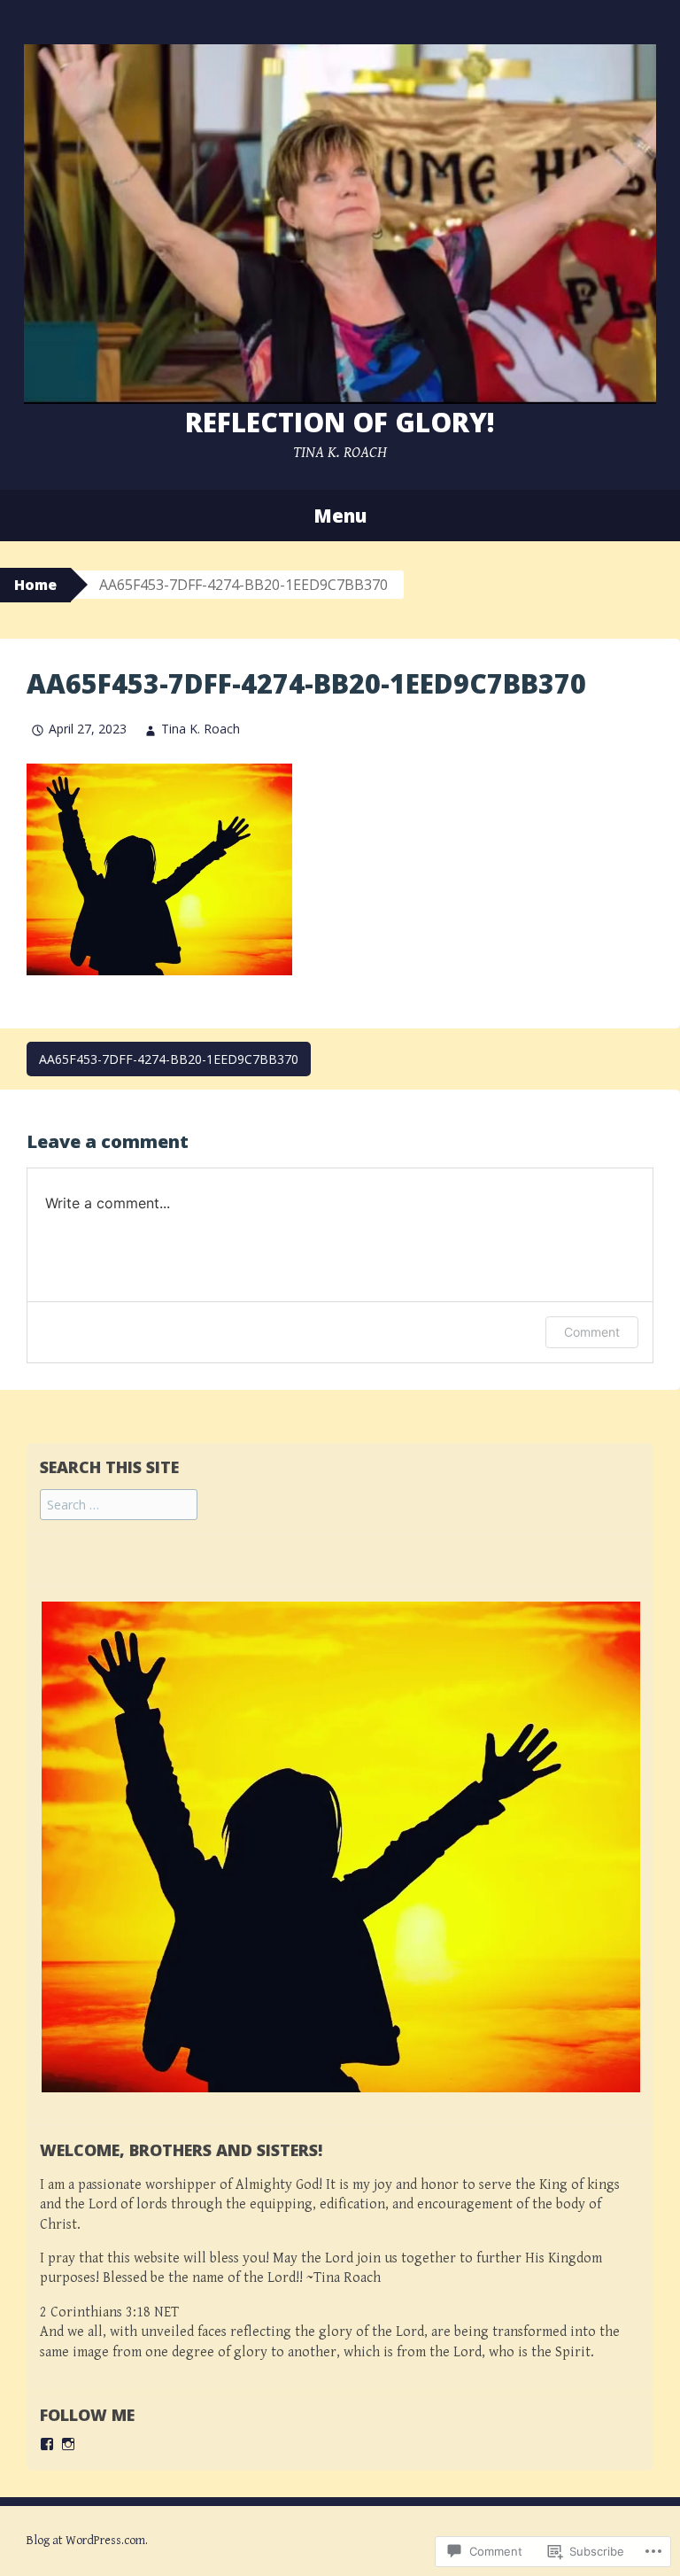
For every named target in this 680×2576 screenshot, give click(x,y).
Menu (340, 516)
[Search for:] (119, 1505)
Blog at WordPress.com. (87, 2541)
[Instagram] (68, 2444)
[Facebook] (47, 2444)
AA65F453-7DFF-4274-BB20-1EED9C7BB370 (169, 1059)
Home (35, 585)
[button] (350, 1847)
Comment (592, 1332)
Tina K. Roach (201, 729)
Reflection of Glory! (340, 422)
